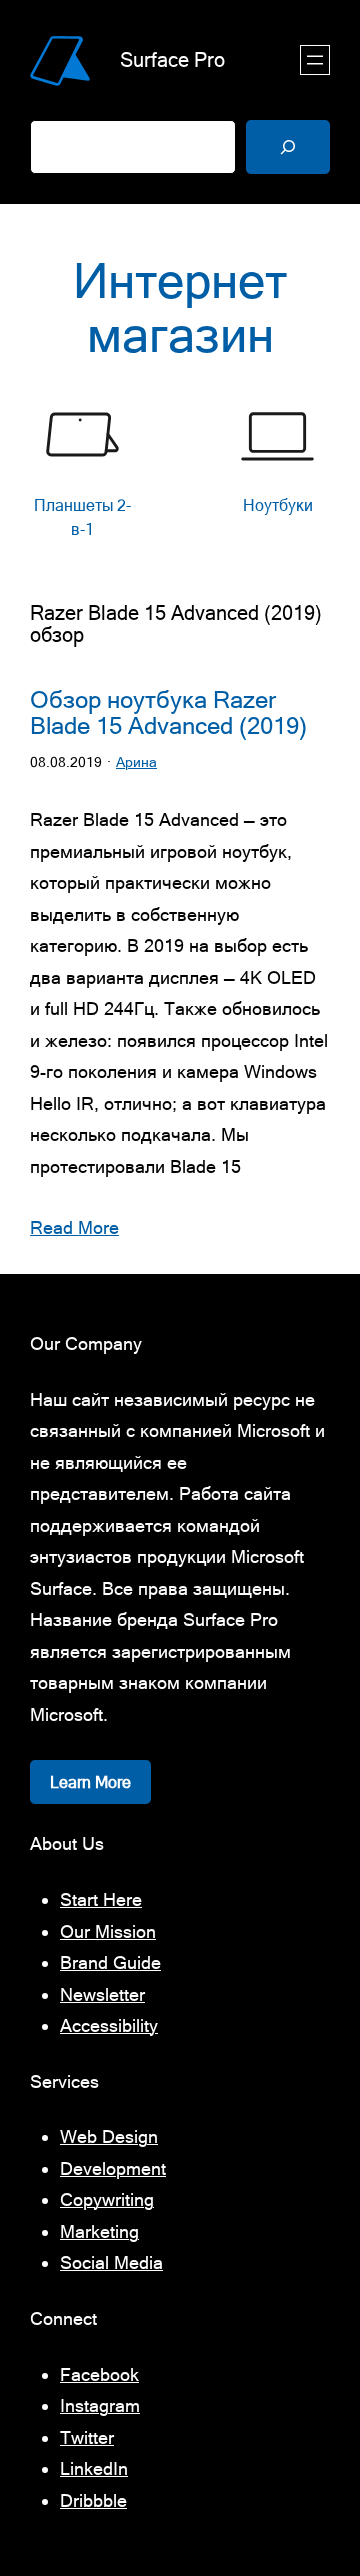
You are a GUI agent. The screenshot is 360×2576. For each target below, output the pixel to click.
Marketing (99, 2231)
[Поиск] (288, 147)
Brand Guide (110, 1962)
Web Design (109, 2136)
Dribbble (93, 2500)
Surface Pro (172, 59)
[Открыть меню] (315, 60)
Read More (74, 1227)
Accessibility (109, 2025)
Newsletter (102, 1994)
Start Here (101, 1899)
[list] (180, 473)
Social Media (111, 2262)
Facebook (99, 2374)
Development (113, 2168)
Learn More (90, 1782)
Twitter (87, 2437)
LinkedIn (94, 2468)
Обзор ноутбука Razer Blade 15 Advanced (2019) (168, 713)
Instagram (100, 2405)
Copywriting (107, 2199)
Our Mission (108, 1931)
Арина (136, 762)
